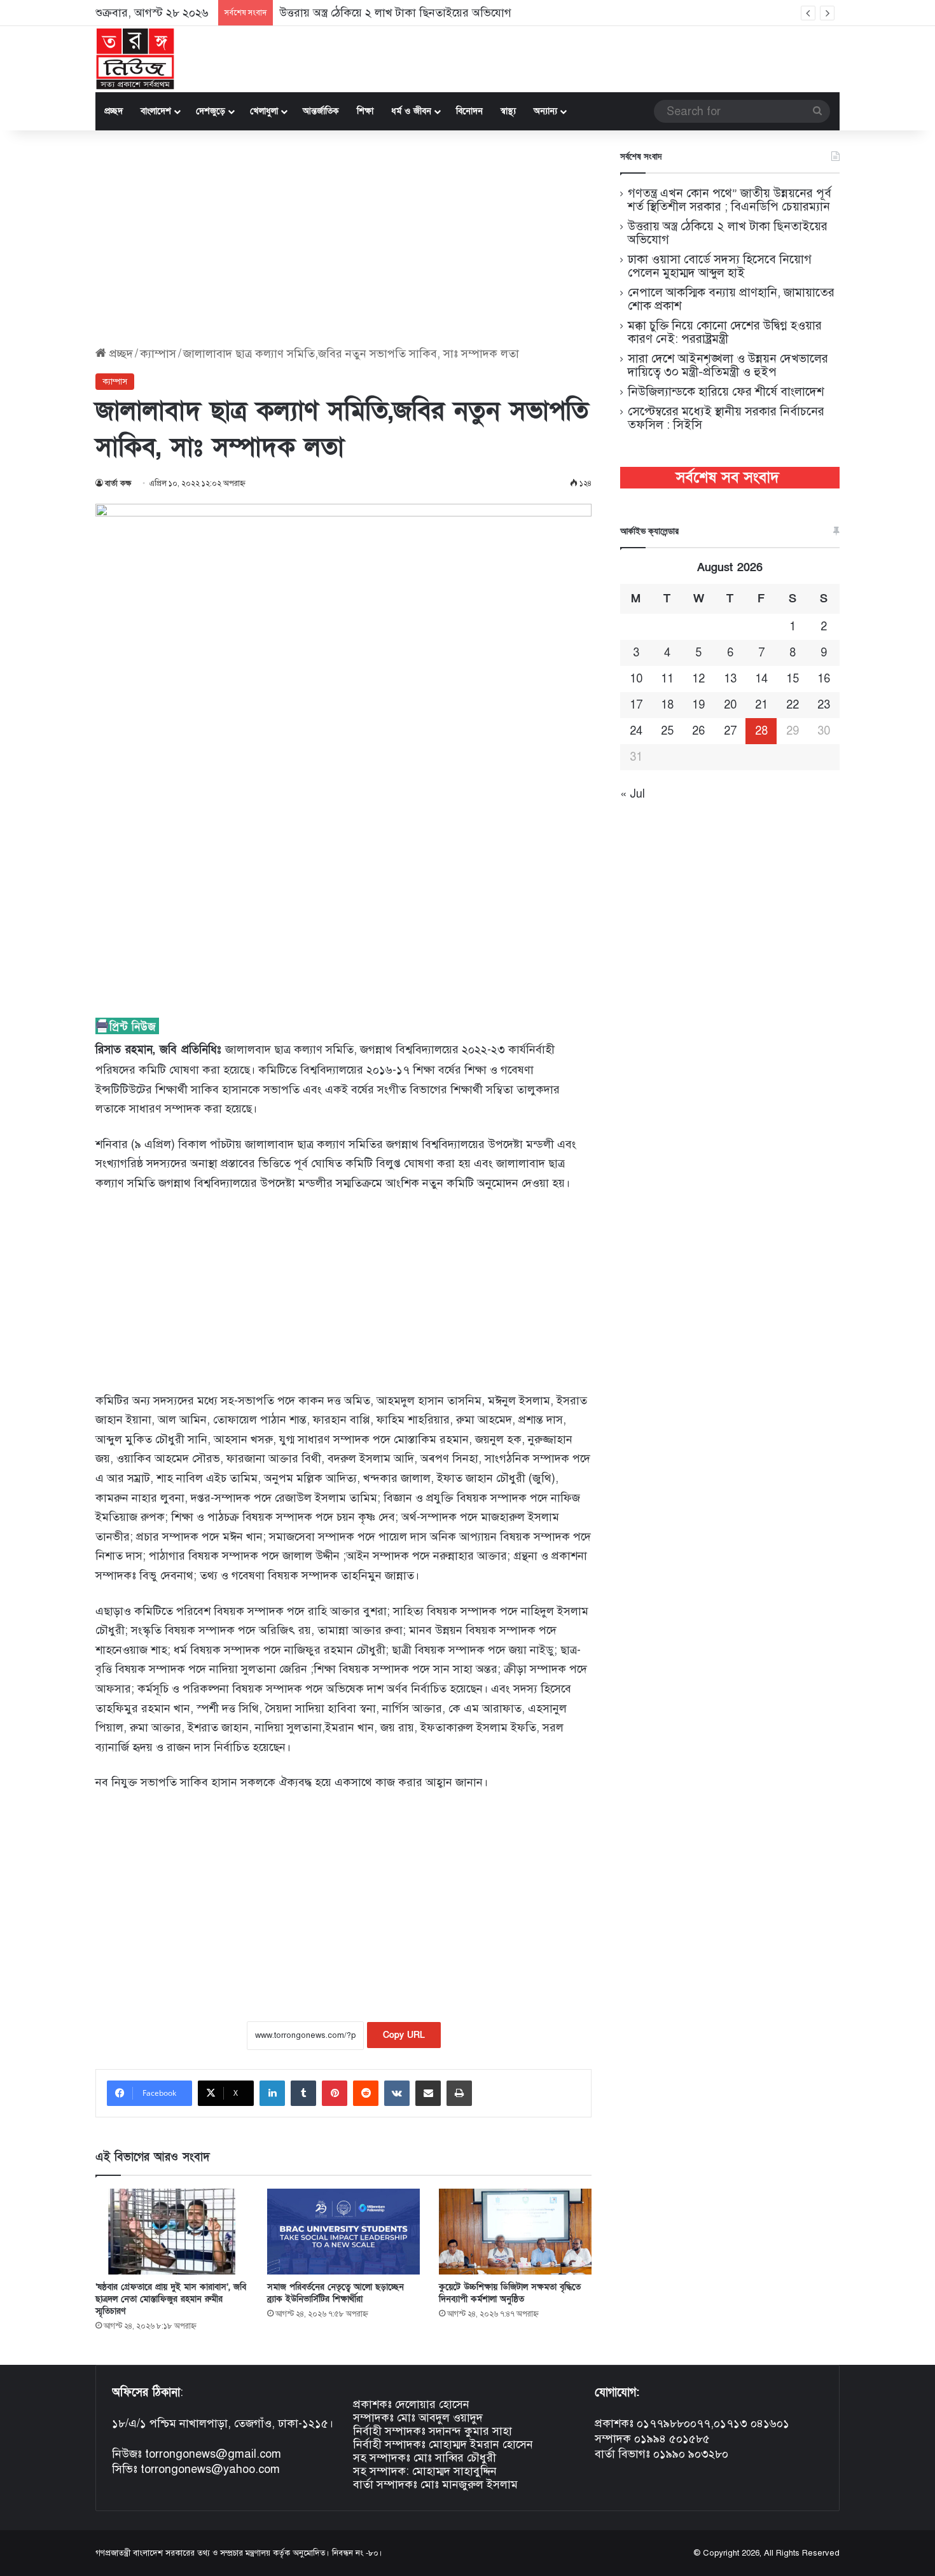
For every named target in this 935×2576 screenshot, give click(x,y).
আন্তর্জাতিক (321, 111)
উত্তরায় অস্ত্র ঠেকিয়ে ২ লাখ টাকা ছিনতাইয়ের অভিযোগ (395, 13)
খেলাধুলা (264, 111)
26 (698, 731)
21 (761, 705)
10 (636, 679)
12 (698, 679)
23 (824, 705)
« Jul (633, 794)
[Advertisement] (343, 239)
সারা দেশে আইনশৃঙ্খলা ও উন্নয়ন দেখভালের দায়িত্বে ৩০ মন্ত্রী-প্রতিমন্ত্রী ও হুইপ (728, 365)
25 (667, 731)
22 (793, 705)
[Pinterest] (335, 2093)
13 (730, 679)
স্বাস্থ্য (508, 111)
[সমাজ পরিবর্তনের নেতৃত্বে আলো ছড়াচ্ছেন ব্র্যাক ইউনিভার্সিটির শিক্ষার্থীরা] (343, 2232)
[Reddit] (366, 2093)
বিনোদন (469, 111)
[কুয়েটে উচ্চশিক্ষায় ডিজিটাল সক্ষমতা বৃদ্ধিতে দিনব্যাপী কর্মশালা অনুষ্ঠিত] (515, 2232)
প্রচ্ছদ (114, 111)
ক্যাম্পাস (158, 354)
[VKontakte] (397, 2093)
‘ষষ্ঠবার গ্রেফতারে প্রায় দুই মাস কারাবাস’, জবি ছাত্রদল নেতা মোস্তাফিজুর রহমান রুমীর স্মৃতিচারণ (171, 2299)
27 (730, 731)
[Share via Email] (428, 2093)
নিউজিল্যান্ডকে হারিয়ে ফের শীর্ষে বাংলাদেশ (726, 391)
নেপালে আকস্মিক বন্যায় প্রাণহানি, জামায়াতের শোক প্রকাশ (731, 299)
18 (667, 705)
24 (636, 731)
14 (761, 679)
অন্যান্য (545, 111)
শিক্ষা (365, 111)
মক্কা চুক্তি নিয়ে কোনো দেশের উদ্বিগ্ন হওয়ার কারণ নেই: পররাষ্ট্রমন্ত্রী (725, 332)
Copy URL (404, 2035)
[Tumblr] (303, 2093)
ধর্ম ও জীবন (411, 111)
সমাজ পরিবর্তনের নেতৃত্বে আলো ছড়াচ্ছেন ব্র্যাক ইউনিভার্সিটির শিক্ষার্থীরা (336, 2293)
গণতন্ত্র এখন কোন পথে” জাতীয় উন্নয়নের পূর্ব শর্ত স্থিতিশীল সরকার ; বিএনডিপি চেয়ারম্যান (730, 200)
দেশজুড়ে (211, 111)
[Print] (459, 2093)
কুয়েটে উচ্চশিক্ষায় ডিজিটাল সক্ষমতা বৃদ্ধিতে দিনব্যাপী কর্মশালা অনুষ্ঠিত (510, 2293)
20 (730, 705)
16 (824, 679)
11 (667, 679)
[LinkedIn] (272, 2093)
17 (636, 705)
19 (698, 705)
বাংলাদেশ (156, 111)
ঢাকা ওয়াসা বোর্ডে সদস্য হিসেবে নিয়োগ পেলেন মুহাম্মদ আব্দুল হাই (720, 266)
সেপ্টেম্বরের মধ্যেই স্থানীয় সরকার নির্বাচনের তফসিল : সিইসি (726, 418)
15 (793, 679)
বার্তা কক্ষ (118, 483)
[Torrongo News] (135, 59)
